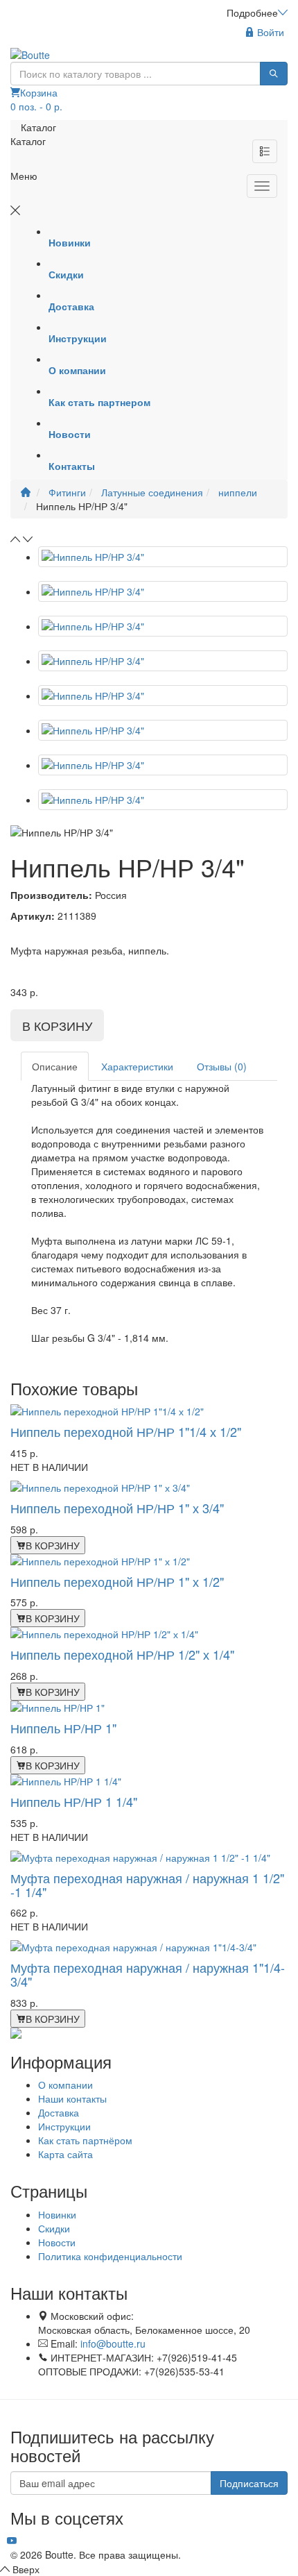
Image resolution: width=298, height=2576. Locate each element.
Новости (57, 2242)
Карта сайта (65, 2154)
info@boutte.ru (113, 2343)
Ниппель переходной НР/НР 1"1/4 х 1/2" (126, 1431)
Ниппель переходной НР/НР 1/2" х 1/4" (122, 1654)
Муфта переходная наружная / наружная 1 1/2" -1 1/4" (147, 1885)
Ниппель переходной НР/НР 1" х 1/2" (117, 1581)
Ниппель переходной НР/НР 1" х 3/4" (117, 1508)
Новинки (57, 2214)
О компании (65, 2085)
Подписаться (249, 2483)
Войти (269, 32)
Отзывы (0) (222, 1066)
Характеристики (137, 1066)
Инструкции (64, 2126)
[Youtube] (12, 2541)
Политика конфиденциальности (110, 2256)
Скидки (54, 2228)
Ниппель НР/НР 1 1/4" (74, 1801)
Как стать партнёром (85, 2140)
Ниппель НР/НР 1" (63, 1728)
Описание (55, 1066)
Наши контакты (72, 2098)
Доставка (59, 2112)
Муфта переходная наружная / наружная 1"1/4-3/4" (148, 1974)
